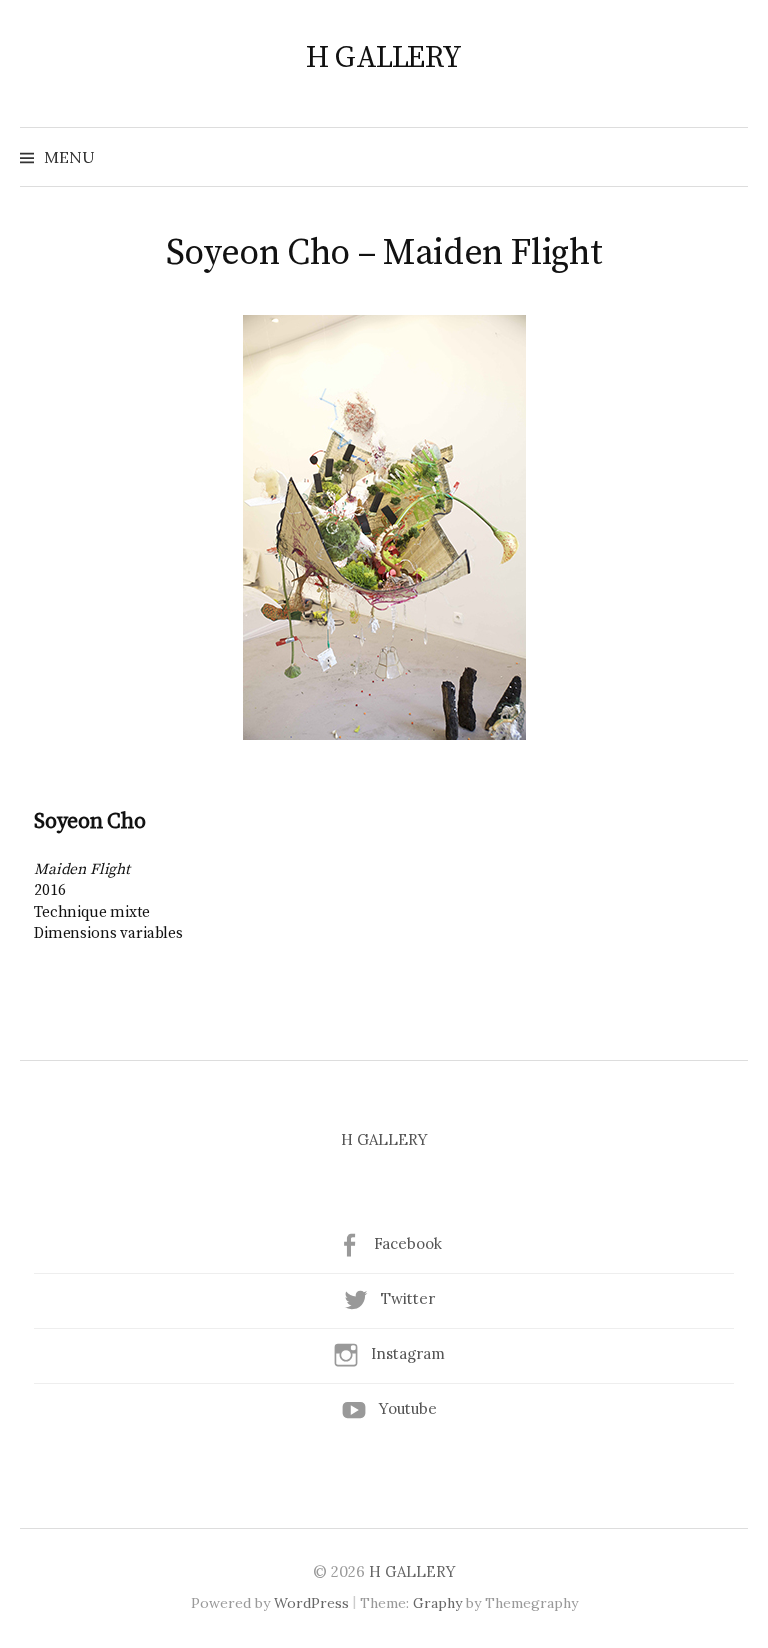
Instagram (408, 1353)
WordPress (311, 1603)
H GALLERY (384, 58)
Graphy (437, 1603)
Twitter (408, 1298)
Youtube (408, 1408)
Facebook (408, 1243)
